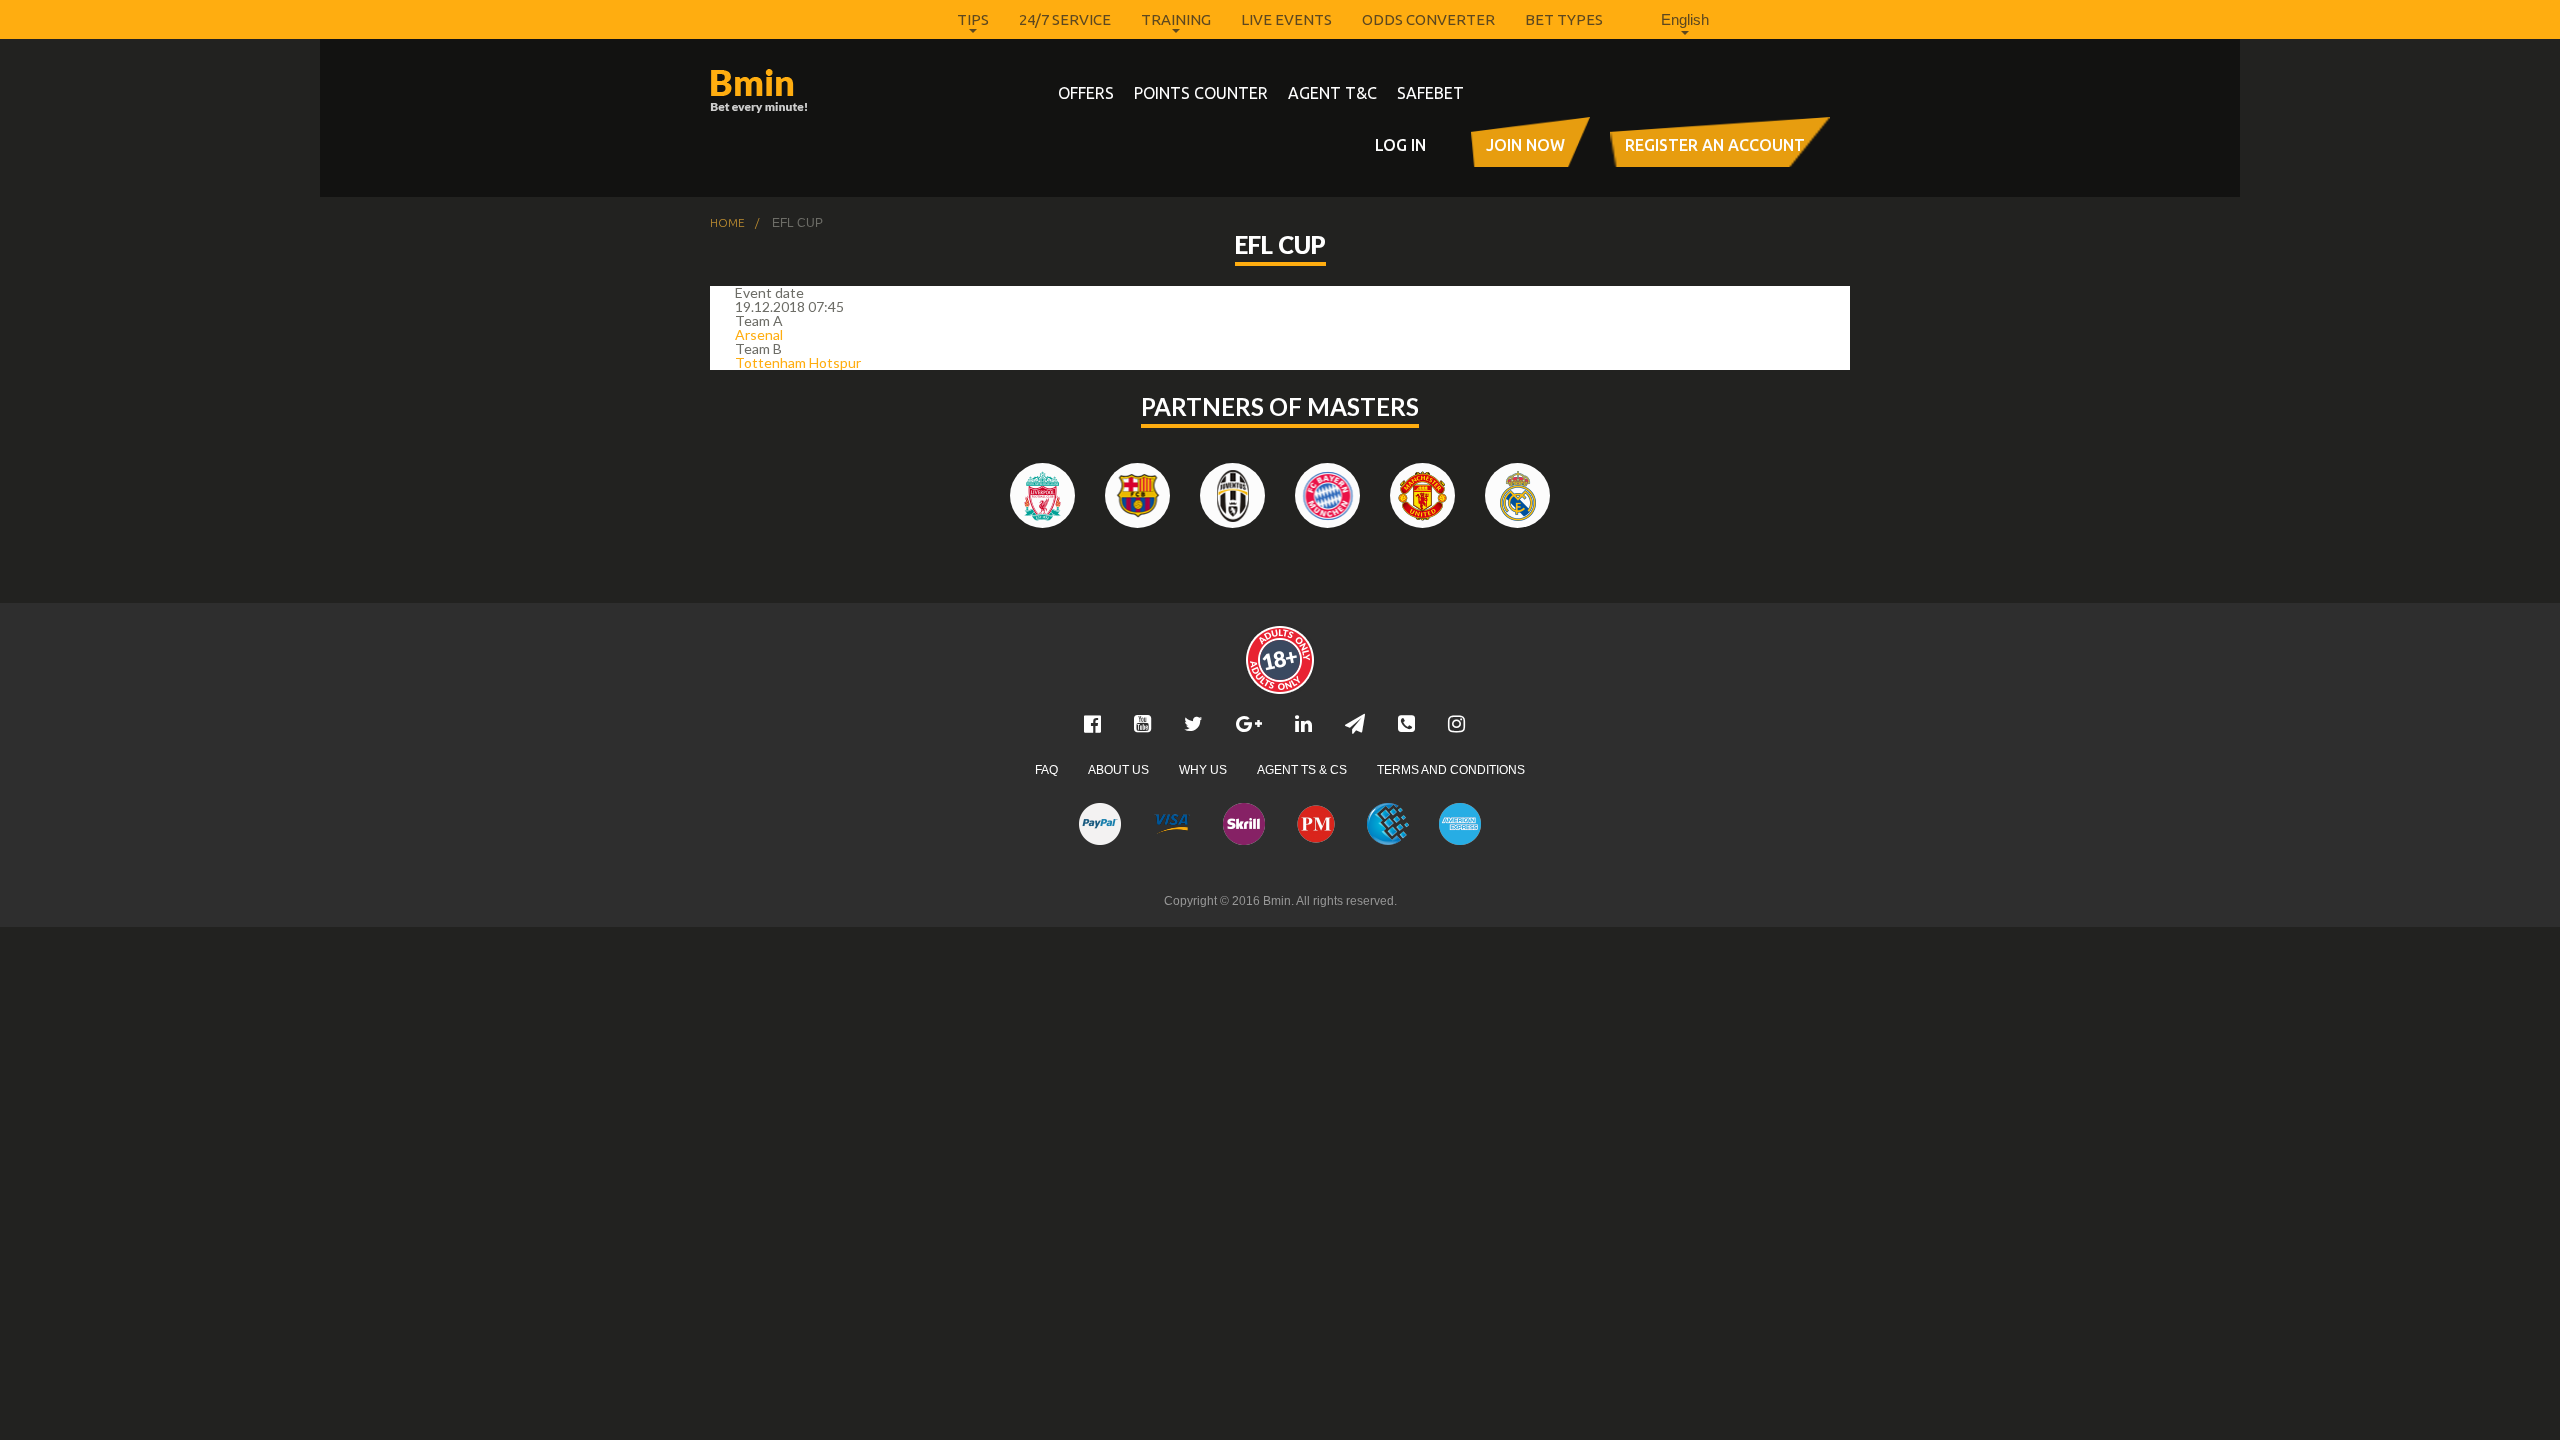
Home (727, 223)
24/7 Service (1065, 19)
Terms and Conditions (1451, 770)
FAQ (1046, 770)
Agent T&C (1332, 93)
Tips (973, 19)
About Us (1118, 770)
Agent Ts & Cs (1302, 770)
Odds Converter (1428, 19)
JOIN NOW (1525, 145)
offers (1086, 93)
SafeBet (1430, 93)
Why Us (1203, 770)
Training (1176, 19)
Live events (1286, 19)
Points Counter (1201, 93)
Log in (1400, 145)
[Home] (795, 91)
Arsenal (759, 334)
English (1685, 19)
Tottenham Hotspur (798, 362)
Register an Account (1715, 145)
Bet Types (1564, 19)
